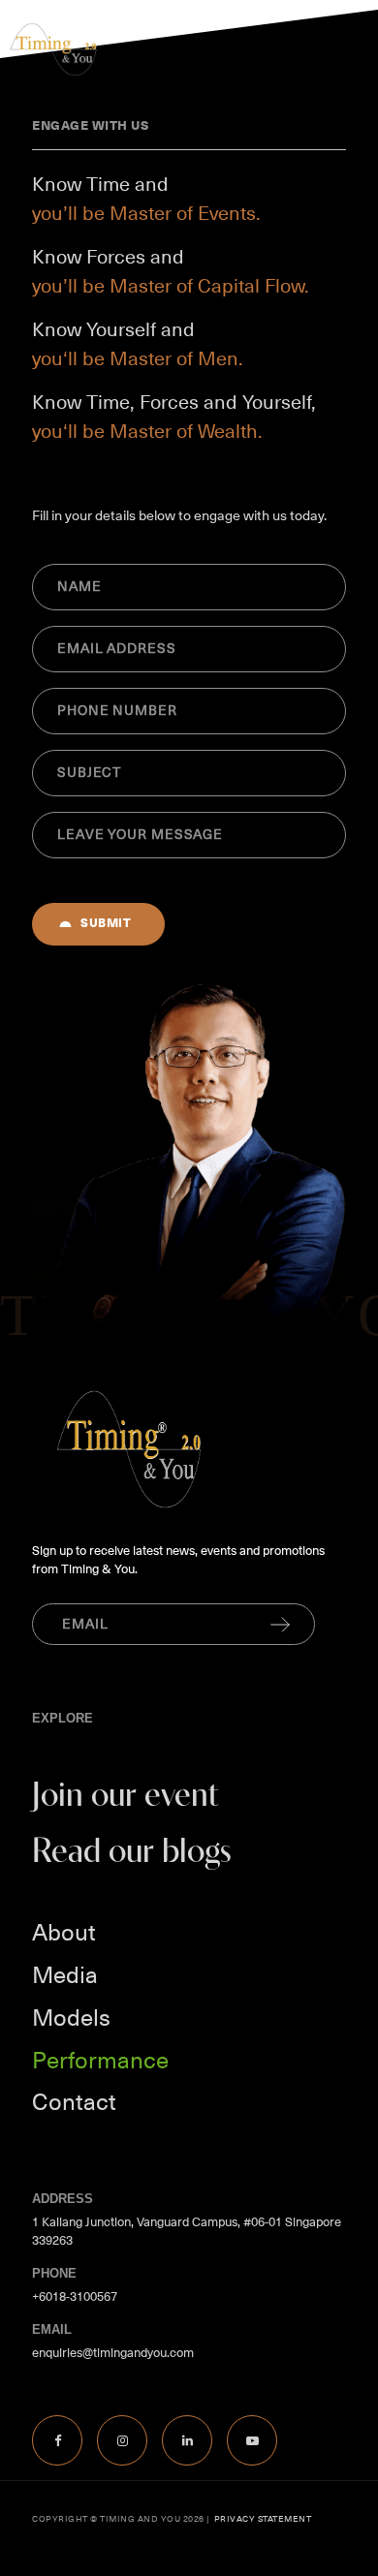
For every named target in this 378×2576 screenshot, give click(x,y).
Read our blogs (132, 1853)
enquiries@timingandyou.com (113, 2353)
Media (65, 1975)
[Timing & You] (53, 63)
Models (71, 2018)
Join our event (126, 1797)
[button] (345, 50)
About (64, 1933)
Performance (100, 2061)
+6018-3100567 (75, 2297)
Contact (74, 2102)
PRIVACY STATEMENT (261, 2519)
